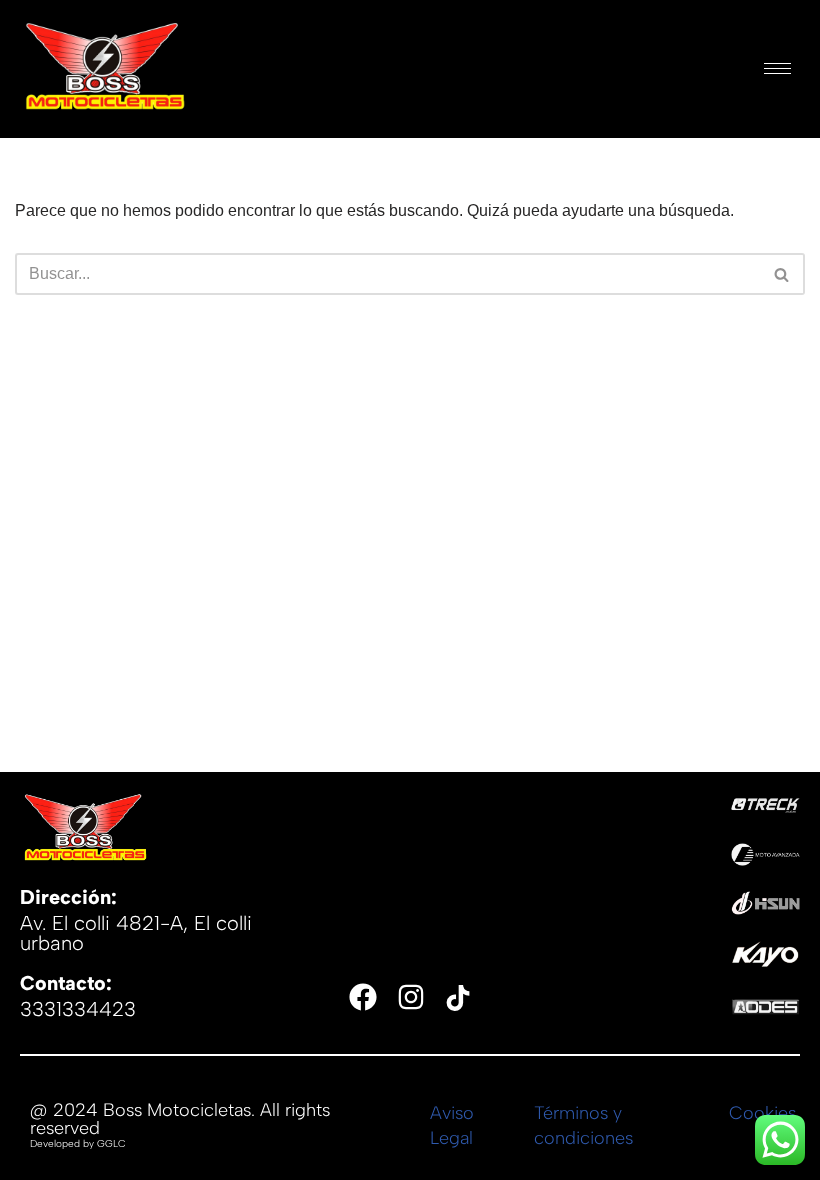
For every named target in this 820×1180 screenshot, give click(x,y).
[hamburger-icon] (777, 68)
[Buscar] (782, 274)
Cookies (762, 1113)
